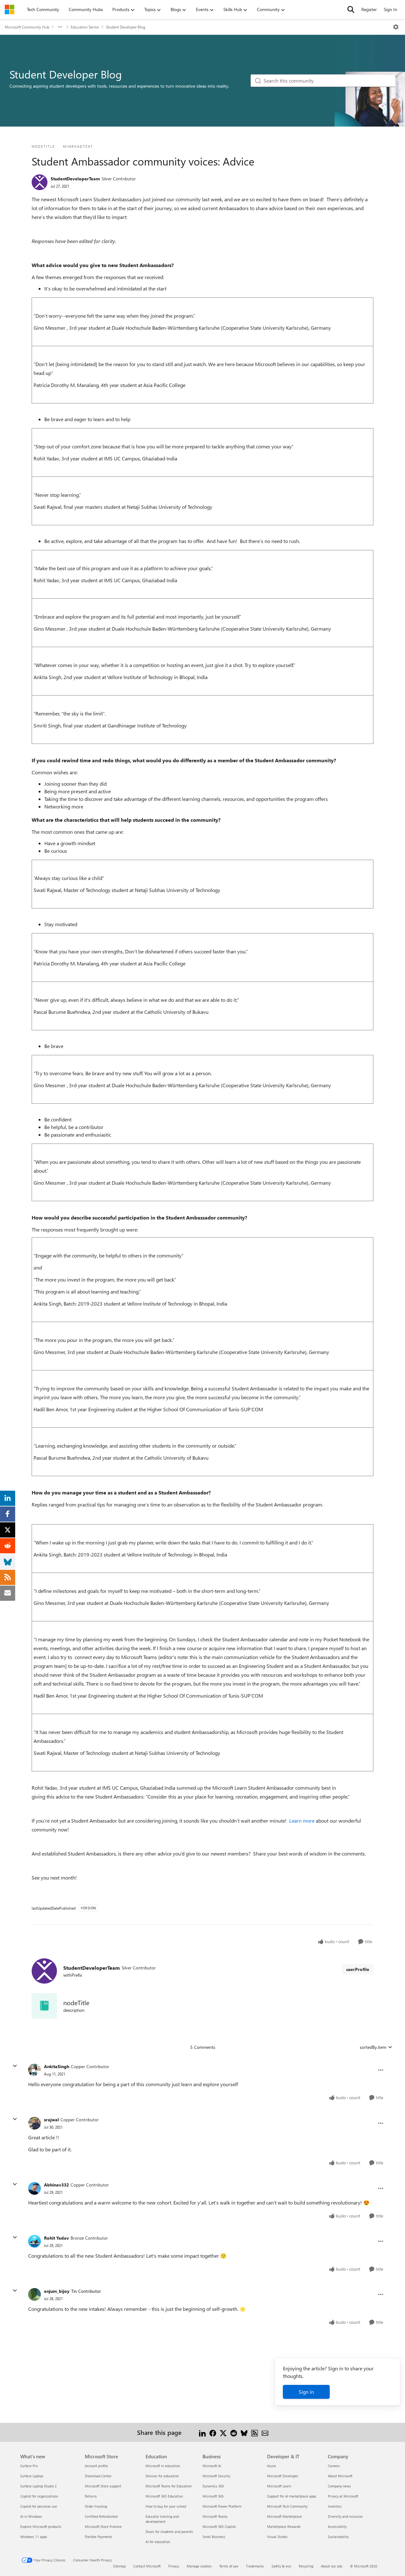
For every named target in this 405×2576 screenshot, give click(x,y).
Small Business (214, 2537)
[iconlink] (44, 2006)
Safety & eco (281, 2566)
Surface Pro (29, 2466)
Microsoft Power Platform (222, 2506)
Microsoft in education (163, 2466)
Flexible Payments (99, 2537)
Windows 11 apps (34, 2537)
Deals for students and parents (169, 2532)
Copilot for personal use (39, 2506)
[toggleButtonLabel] (396, 27)
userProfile (358, 1969)
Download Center (98, 2476)
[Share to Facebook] (213, 2432)
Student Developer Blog (126, 27)
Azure (271, 2466)
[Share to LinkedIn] (202, 2432)
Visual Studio (277, 2537)
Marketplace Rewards (284, 2526)
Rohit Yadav (56, 2238)
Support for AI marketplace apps (292, 2496)
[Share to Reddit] (234, 2432)
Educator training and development (162, 2519)
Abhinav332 (56, 2185)
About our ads (332, 2566)
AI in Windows (31, 2516)
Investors (335, 2506)
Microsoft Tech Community (287, 2506)
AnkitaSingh (57, 2066)
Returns (91, 2496)
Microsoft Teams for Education (169, 2486)
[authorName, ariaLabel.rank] (40, 182)
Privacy (174, 2566)
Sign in (306, 2392)
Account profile (96, 2466)
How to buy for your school (166, 2506)
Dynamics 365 (213, 2486)
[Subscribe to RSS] (255, 2432)
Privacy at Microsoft (343, 2496)
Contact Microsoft (147, 2566)
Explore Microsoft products (41, 2526)
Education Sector (85, 27)
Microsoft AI (212, 2466)
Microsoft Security (216, 2476)
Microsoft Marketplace (284, 2516)
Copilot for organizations (39, 2496)
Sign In (390, 9)
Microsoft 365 (213, 2496)
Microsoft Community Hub (27, 27)
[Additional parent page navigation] (60, 27)
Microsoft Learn (279, 2486)
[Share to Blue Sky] (244, 2432)
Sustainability (338, 2537)
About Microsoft (340, 2476)
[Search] (351, 9)
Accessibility (337, 2526)
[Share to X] (223, 2432)
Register (369, 9)
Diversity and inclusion (345, 2516)
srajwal (51, 2120)
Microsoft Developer (283, 2476)
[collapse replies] (15, 2066)
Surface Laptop (32, 2476)
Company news (339, 2486)
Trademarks (255, 2566)
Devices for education (162, 2476)
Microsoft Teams (215, 2516)
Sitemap (119, 2566)
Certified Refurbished (101, 2516)
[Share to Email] (265, 2432)
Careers (334, 2466)
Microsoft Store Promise (103, 2526)
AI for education (158, 2542)
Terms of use (229, 2566)
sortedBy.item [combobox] (373, 2047)
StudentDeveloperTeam (75, 179)
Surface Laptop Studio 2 (38, 2486)
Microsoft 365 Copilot (219, 2526)
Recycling (306, 2566)
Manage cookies (199, 2566)
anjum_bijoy (57, 2291)
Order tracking (96, 2506)
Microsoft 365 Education (164, 2496)
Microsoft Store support (103, 2486)
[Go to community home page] (9, 9)
